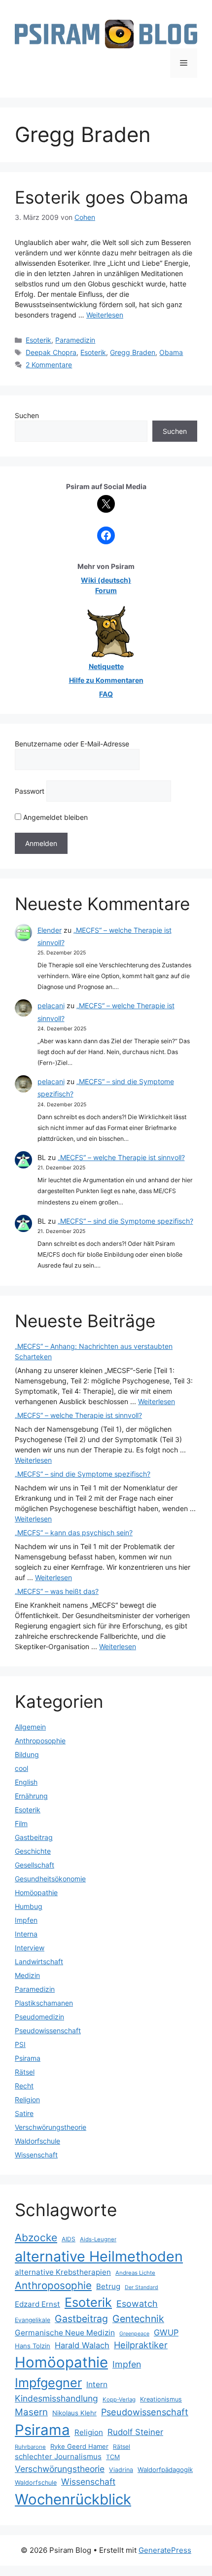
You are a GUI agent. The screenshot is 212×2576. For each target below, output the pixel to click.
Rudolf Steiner (135, 2432)
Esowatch (137, 2304)
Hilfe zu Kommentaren (106, 680)
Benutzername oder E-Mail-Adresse (72, 744)
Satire (24, 2113)
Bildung (27, 1754)
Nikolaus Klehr (74, 2413)
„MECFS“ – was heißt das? (57, 1591)
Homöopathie (36, 1892)
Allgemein (30, 1727)
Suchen (27, 415)
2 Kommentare (49, 365)
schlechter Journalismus (58, 2456)
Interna (26, 1934)
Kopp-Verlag (119, 2400)
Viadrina (121, 2470)
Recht (24, 2086)
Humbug (29, 1906)
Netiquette (106, 666)
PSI (20, 2044)
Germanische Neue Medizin (65, 2333)
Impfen (26, 1920)
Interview (30, 1948)
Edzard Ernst (37, 2304)
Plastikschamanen (44, 2003)
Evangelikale (33, 2320)
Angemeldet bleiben (54, 817)
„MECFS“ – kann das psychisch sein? (74, 1533)
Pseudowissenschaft (48, 2030)
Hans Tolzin (33, 2346)
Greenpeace (134, 2334)
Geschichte (33, 1851)
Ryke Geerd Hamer (79, 2446)
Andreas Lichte (135, 2273)
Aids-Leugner (98, 2239)
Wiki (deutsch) (106, 580)
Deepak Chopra (51, 352)
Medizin (27, 1975)
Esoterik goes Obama (102, 197)
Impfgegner (48, 2382)
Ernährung (31, 1796)
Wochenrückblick (73, 2499)
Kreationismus (161, 2399)
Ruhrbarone (30, 2447)
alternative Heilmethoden (99, 2256)
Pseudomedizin (39, 2017)
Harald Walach (82, 2345)
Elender (50, 930)
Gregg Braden (133, 352)
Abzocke (36, 2238)
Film (21, 1823)
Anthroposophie (40, 1741)
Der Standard (141, 2287)
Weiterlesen (105, 315)
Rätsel (25, 2072)
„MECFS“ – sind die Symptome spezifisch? (125, 1221)
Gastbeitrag (34, 1837)
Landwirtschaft (39, 1961)
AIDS (69, 2239)
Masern (31, 2412)
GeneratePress (165, 2550)
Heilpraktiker (141, 2345)
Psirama (28, 2058)
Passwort (30, 791)
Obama (171, 352)
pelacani (51, 1006)
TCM (113, 2457)
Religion (27, 2100)
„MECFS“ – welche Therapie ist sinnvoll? (121, 1157)
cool (21, 1768)
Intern (97, 2384)
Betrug (108, 2286)
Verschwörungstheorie (51, 2127)
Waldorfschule (37, 2141)
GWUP (166, 2332)
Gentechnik (138, 2319)
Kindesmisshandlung (56, 2398)
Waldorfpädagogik (165, 2470)
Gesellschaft (35, 1865)
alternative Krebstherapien (63, 2272)
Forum (106, 590)
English (26, 1782)
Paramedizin (75, 340)
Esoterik (38, 340)
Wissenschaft (36, 2155)
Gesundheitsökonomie (50, 1879)
